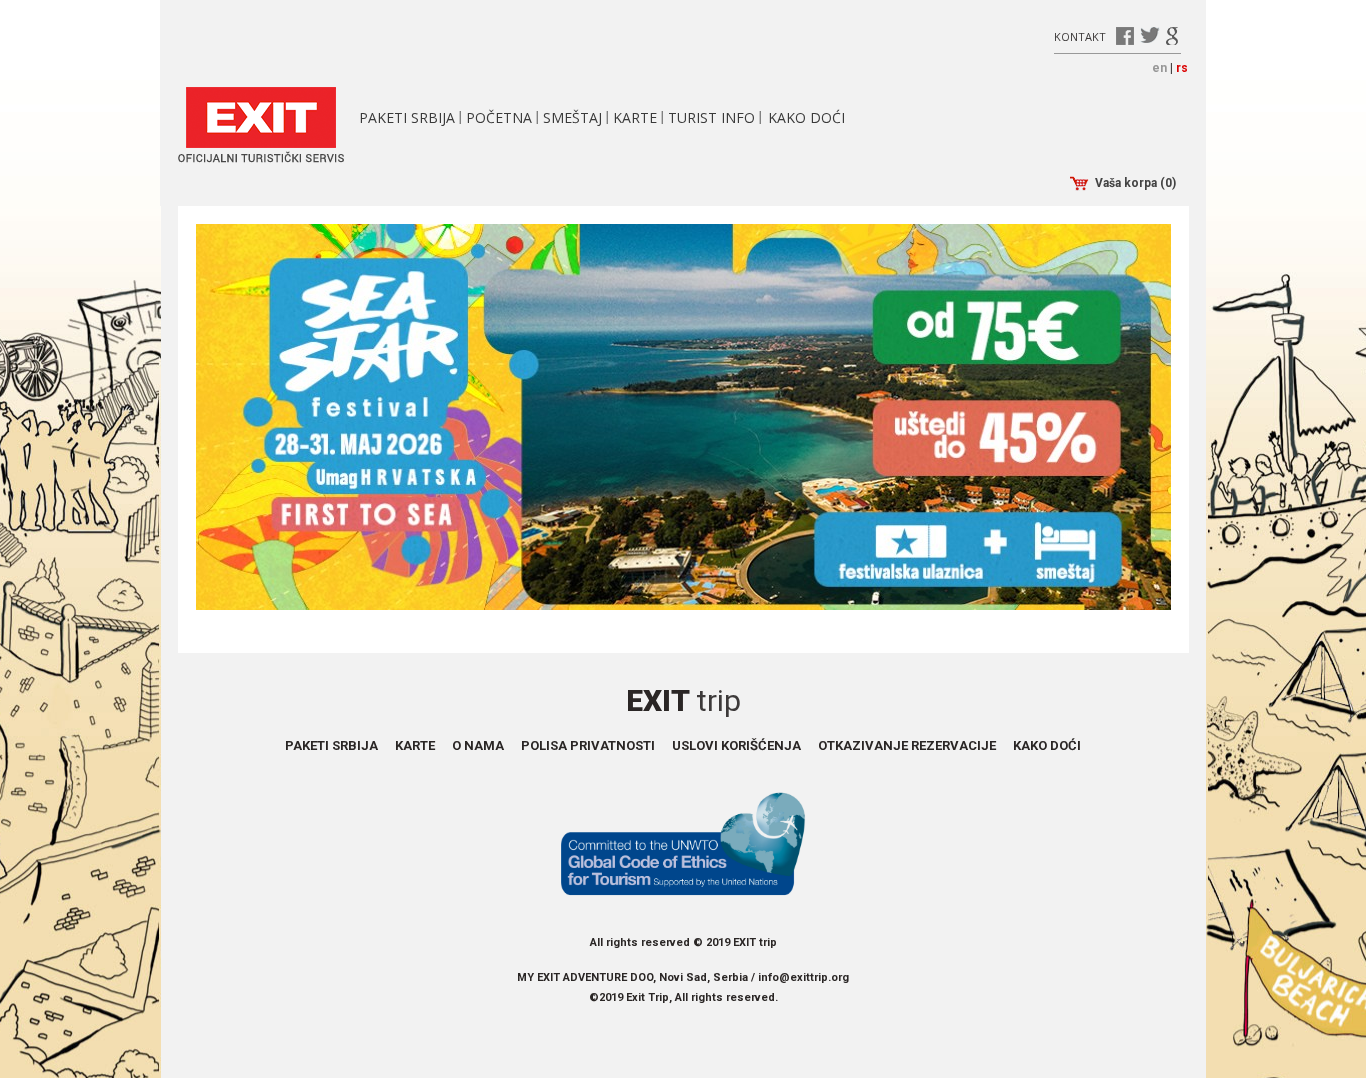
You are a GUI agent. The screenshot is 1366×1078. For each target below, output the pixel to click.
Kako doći (806, 117)
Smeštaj (572, 117)
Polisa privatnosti (588, 745)
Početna (499, 117)
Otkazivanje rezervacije (907, 745)
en (1159, 68)
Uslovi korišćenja (736, 745)
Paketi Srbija (407, 117)
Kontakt (1080, 35)
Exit (683, 700)
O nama (478, 745)
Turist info (711, 117)
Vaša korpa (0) (1135, 183)
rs (1182, 68)
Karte (635, 117)
